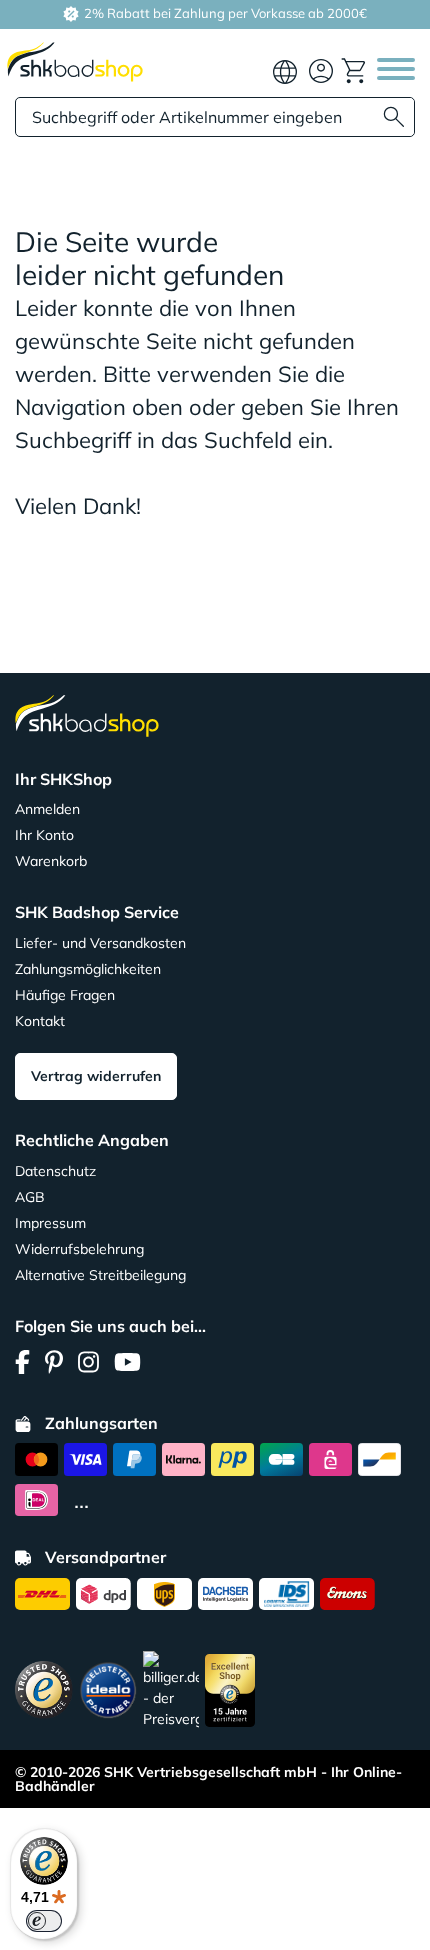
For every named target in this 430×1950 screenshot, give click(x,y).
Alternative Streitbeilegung (100, 1275)
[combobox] (215, 117)
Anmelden (47, 809)
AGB (30, 1197)
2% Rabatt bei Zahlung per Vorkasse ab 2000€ (224, 13)
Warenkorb (51, 861)
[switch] (44, 1921)
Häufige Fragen (65, 995)
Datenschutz (55, 1171)
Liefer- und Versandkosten (100, 943)
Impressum (50, 1223)
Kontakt (40, 1021)
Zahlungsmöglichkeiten (88, 969)
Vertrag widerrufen (96, 1076)
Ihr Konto (44, 835)
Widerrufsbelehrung (79, 1249)
